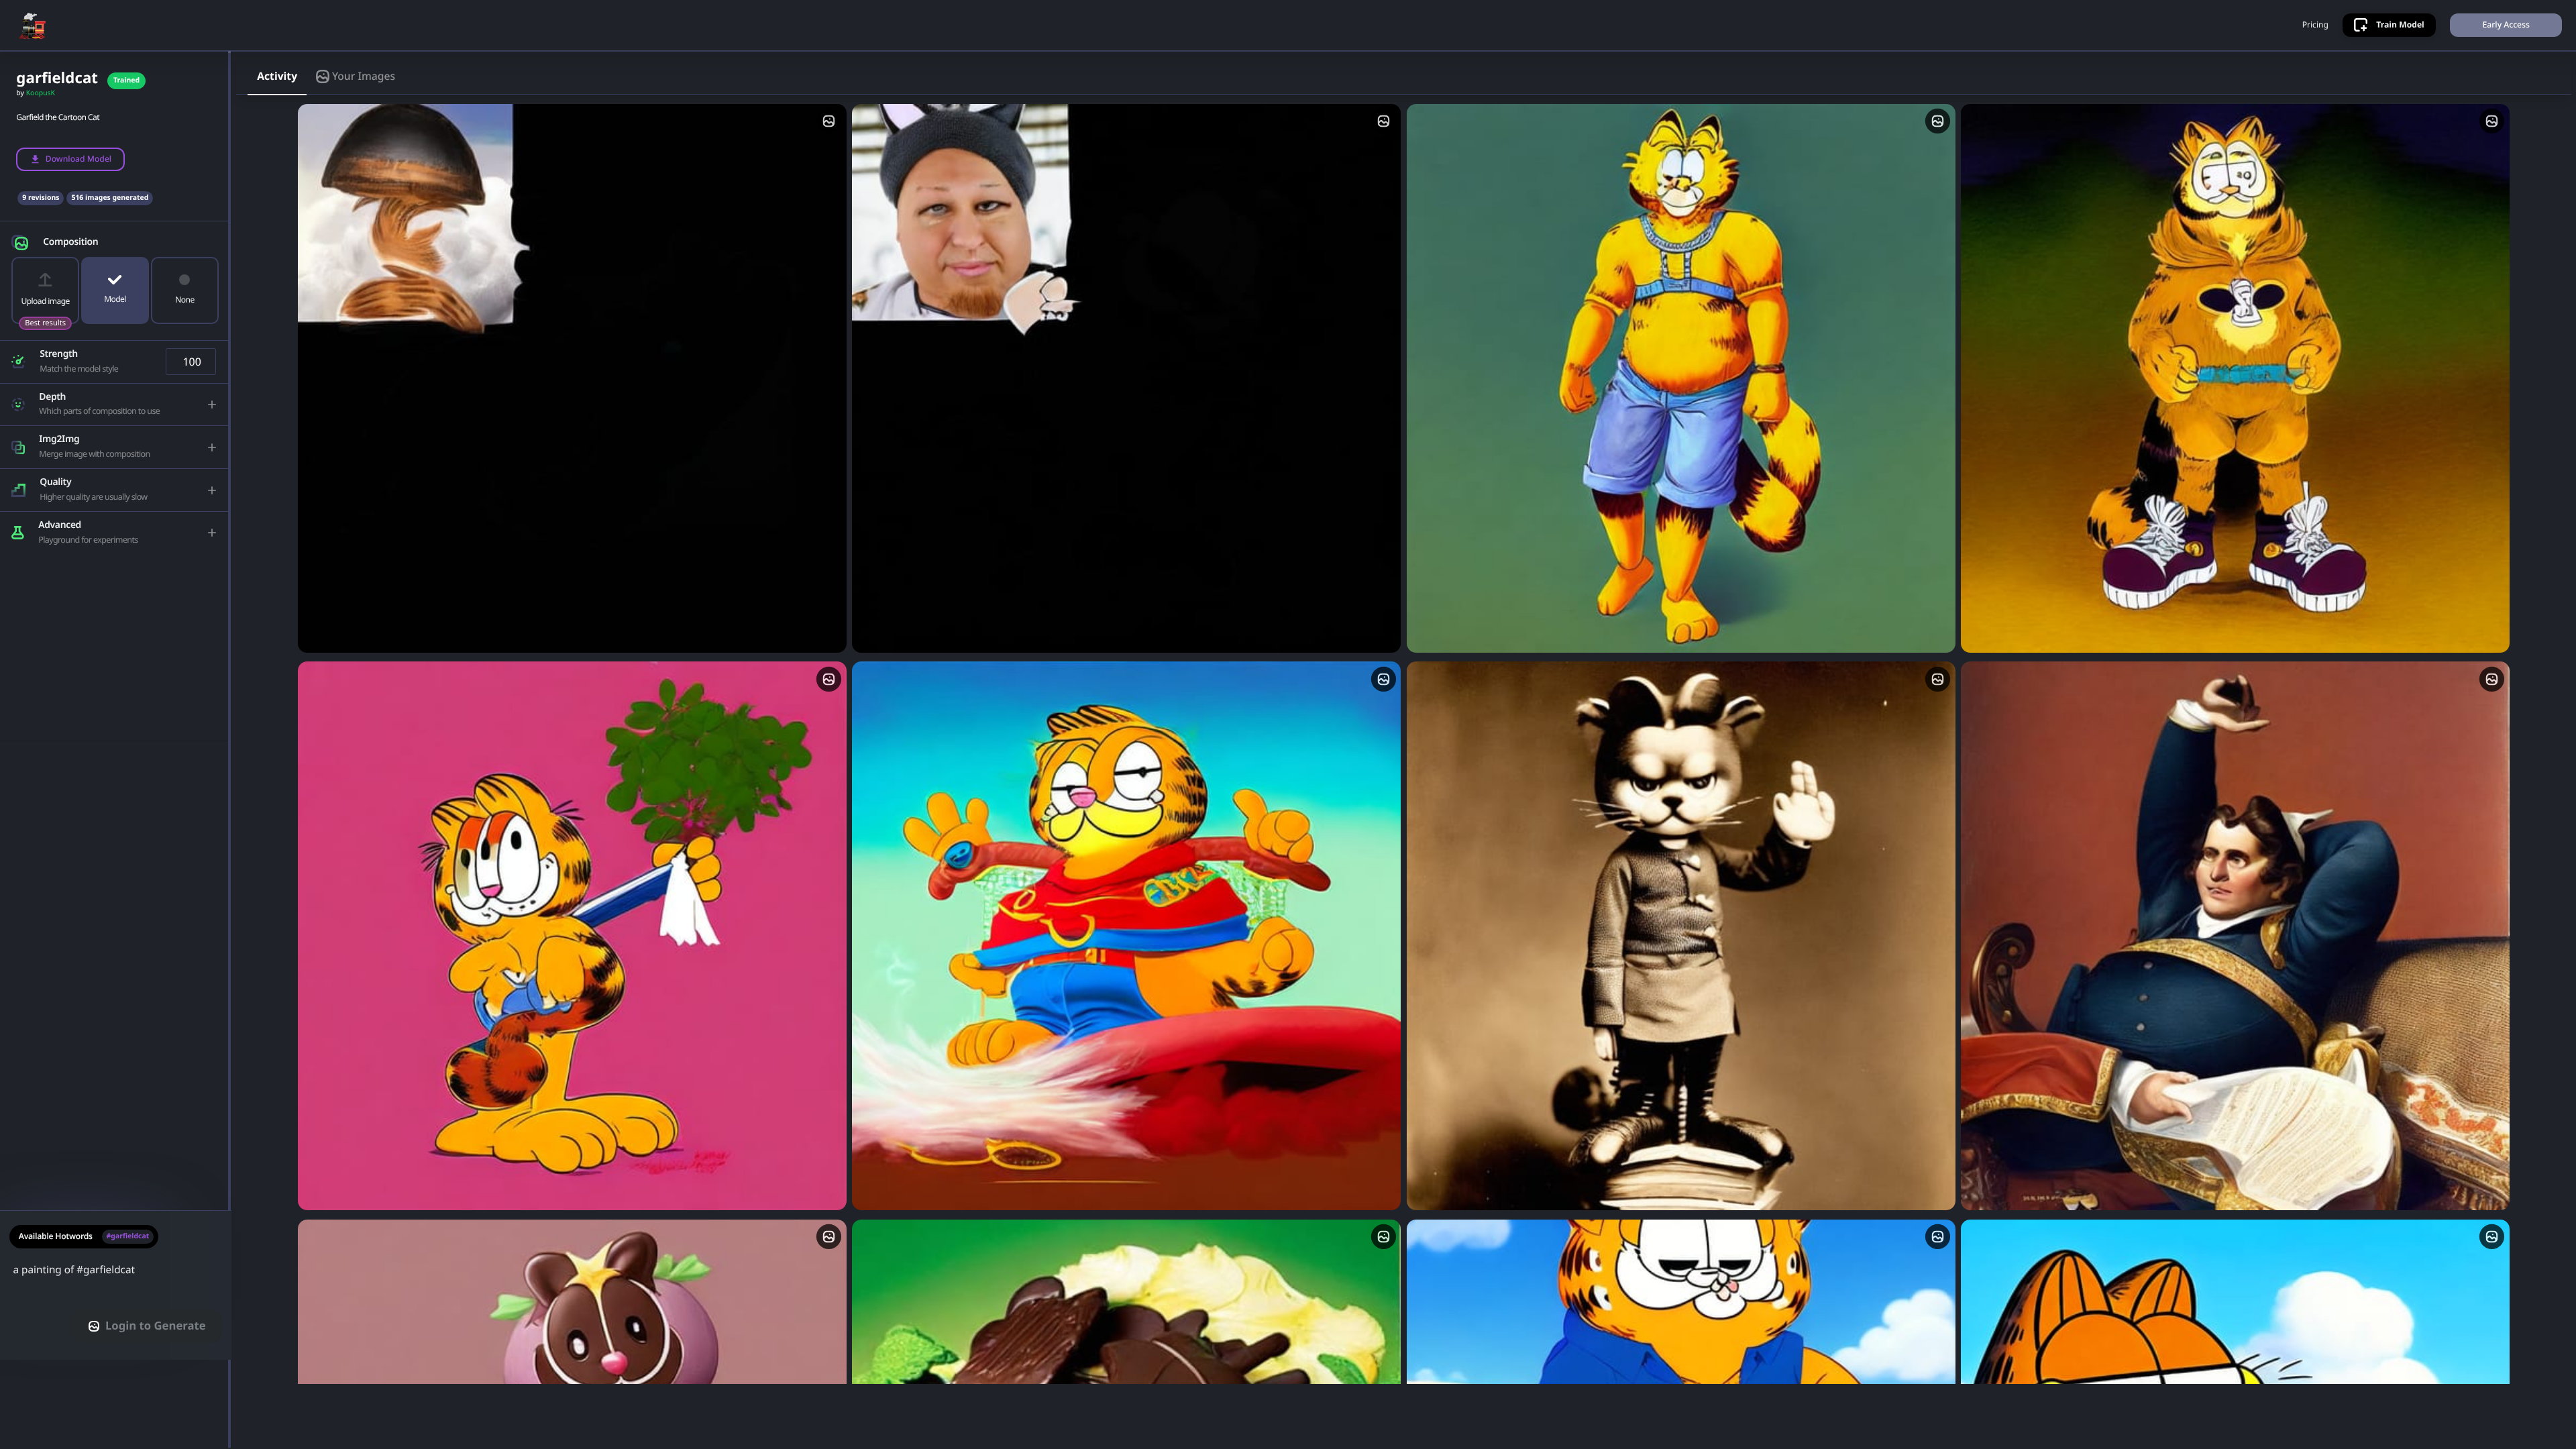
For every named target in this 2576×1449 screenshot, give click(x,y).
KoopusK (41, 93)
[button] (115, 239)
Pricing (2315, 25)
